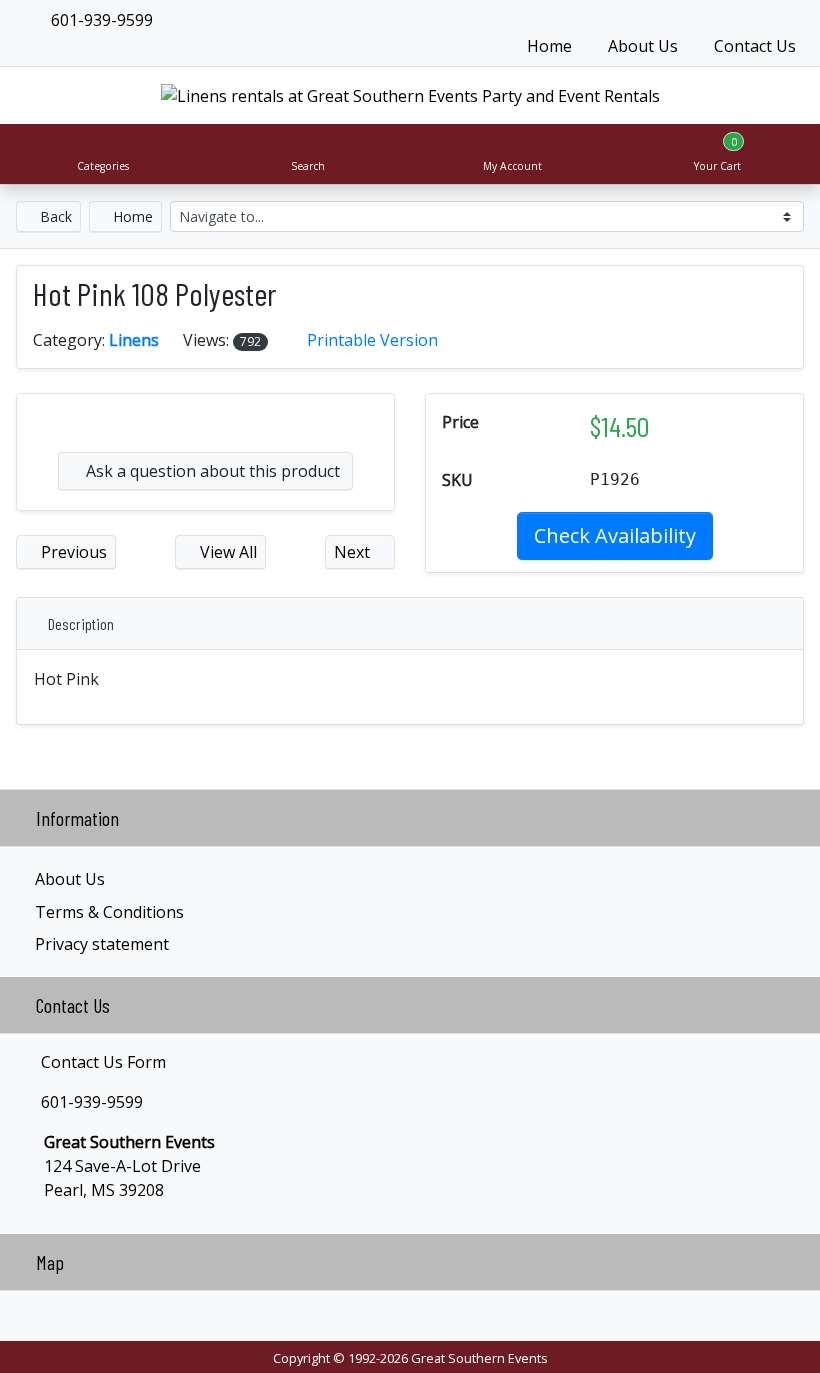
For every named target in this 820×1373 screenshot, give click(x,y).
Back (54, 216)
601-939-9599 (100, 20)
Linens (134, 340)
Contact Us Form (101, 1062)
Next (354, 552)
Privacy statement (102, 944)
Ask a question (211, 471)
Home (549, 46)
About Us (643, 46)
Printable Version (372, 340)
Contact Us (755, 46)
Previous (72, 552)
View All (226, 552)
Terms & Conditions (109, 912)
